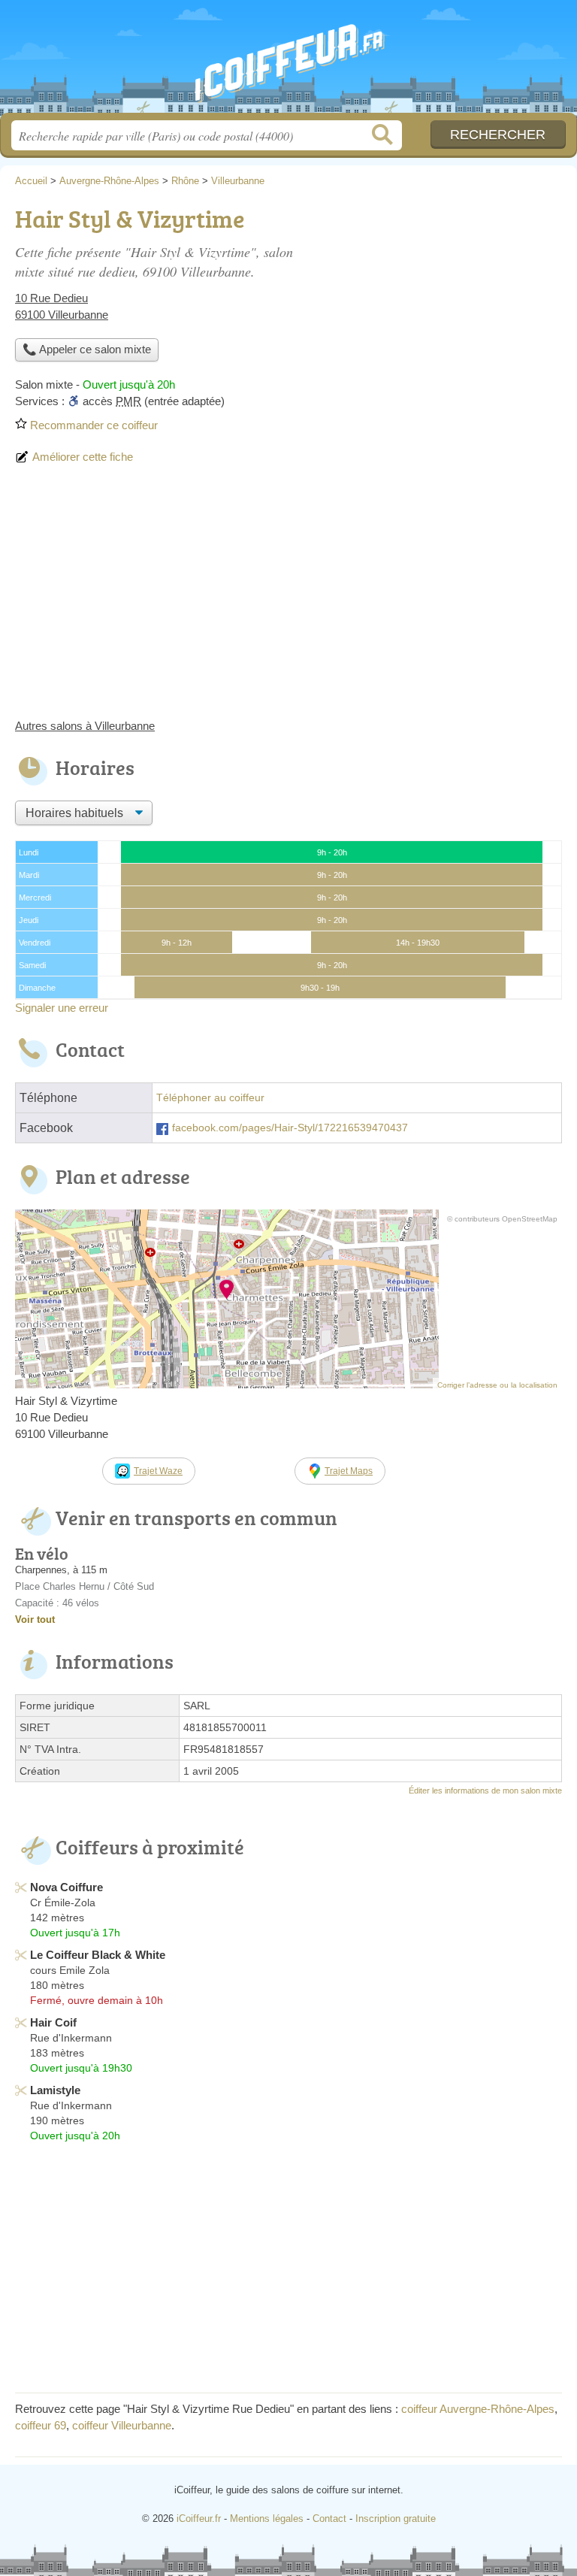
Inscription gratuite (396, 2518)
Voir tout (35, 1619)
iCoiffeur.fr (288, 62)
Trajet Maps (349, 1471)
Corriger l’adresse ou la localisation (497, 1385)
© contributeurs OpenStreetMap (502, 1219)
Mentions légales (267, 2518)
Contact (329, 2518)
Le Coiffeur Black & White (98, 1955)
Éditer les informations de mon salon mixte (485, 1790)
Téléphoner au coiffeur (210, 1098)
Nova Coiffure (66, 1887)
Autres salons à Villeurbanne (85, 726)
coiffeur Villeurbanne (122, 2425)
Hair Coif (53, 2022)
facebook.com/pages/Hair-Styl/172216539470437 (290, 1128)
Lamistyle (55, 2090)
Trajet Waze (158, 1471)
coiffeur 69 (41, 2425)
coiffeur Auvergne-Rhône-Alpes (478, 2409)
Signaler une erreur (62, 1008)
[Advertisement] (288, 598)
